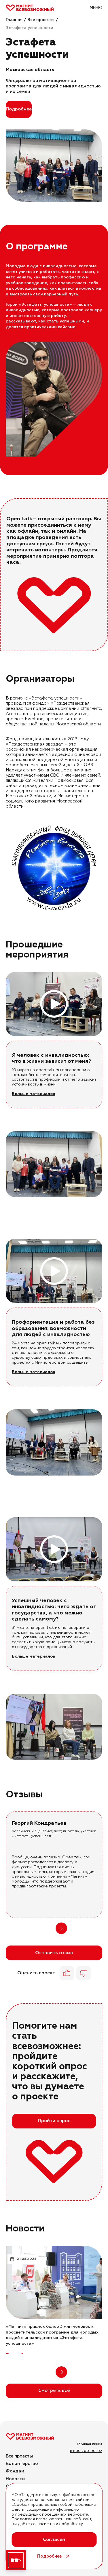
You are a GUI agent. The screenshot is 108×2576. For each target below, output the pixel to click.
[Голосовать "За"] (67, 1973)
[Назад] (47, 1928)
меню (96, 8)
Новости (15, 2479)
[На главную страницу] (30, 8)
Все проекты (19, 2456)
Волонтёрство (22, 2464)
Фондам (15, 2471)
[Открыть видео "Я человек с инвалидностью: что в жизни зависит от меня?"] (54, 1004)
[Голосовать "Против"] (84, 1973)
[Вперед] (100, 1164)
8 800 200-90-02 (86, 2451)
